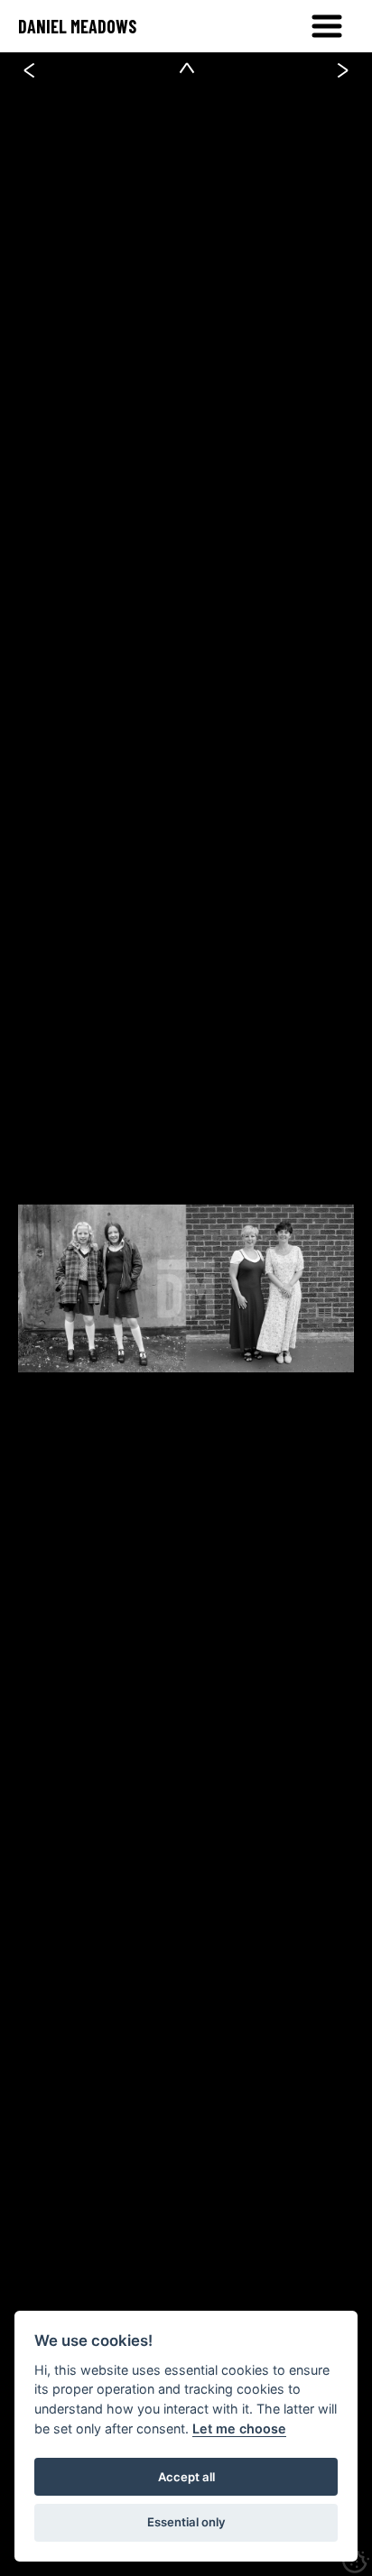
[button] (327, 26)
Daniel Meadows (77, 26)
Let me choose (239, 2428)
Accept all (186, 2477)
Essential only (186, 2522)
